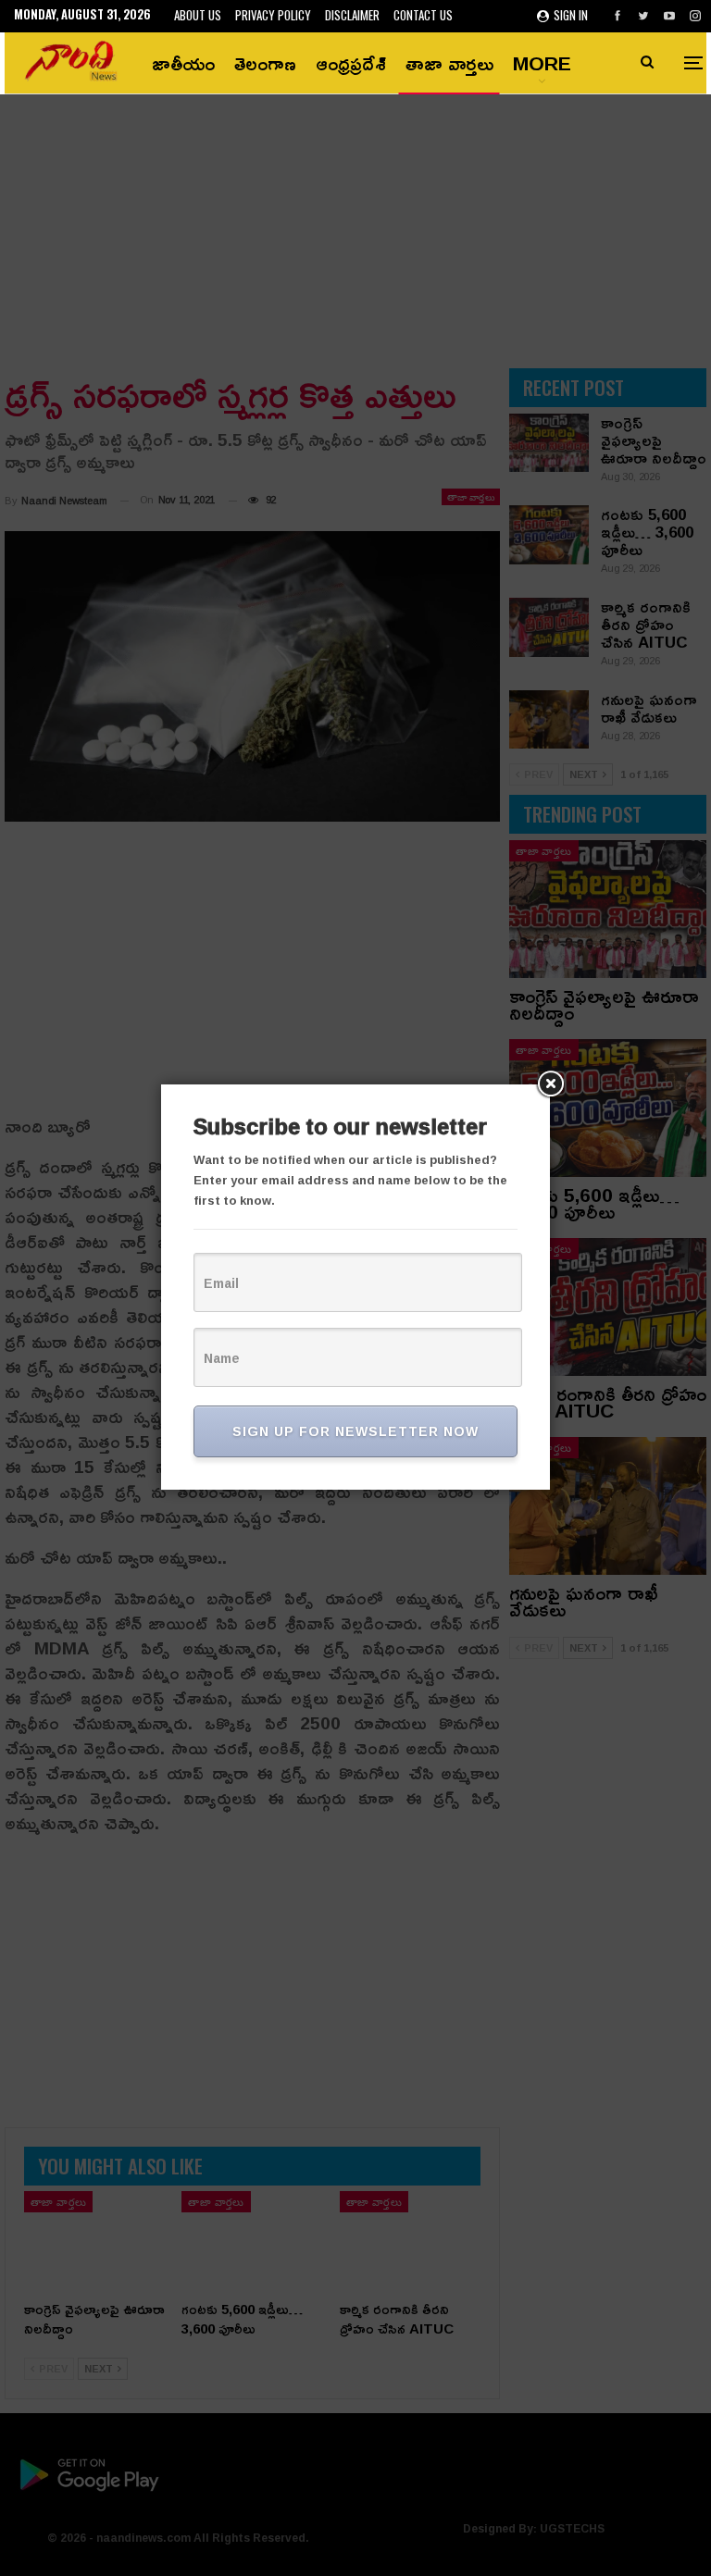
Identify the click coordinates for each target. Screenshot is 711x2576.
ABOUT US (198, 15)
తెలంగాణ (265, 63)
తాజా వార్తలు (449, 63)
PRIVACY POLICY (273, 15)
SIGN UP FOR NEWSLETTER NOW (355, 1431)
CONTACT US (423, 15)
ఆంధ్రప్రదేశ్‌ (351, 63)
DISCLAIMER (352, 15)
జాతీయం (183, 63)
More (542, 63)
